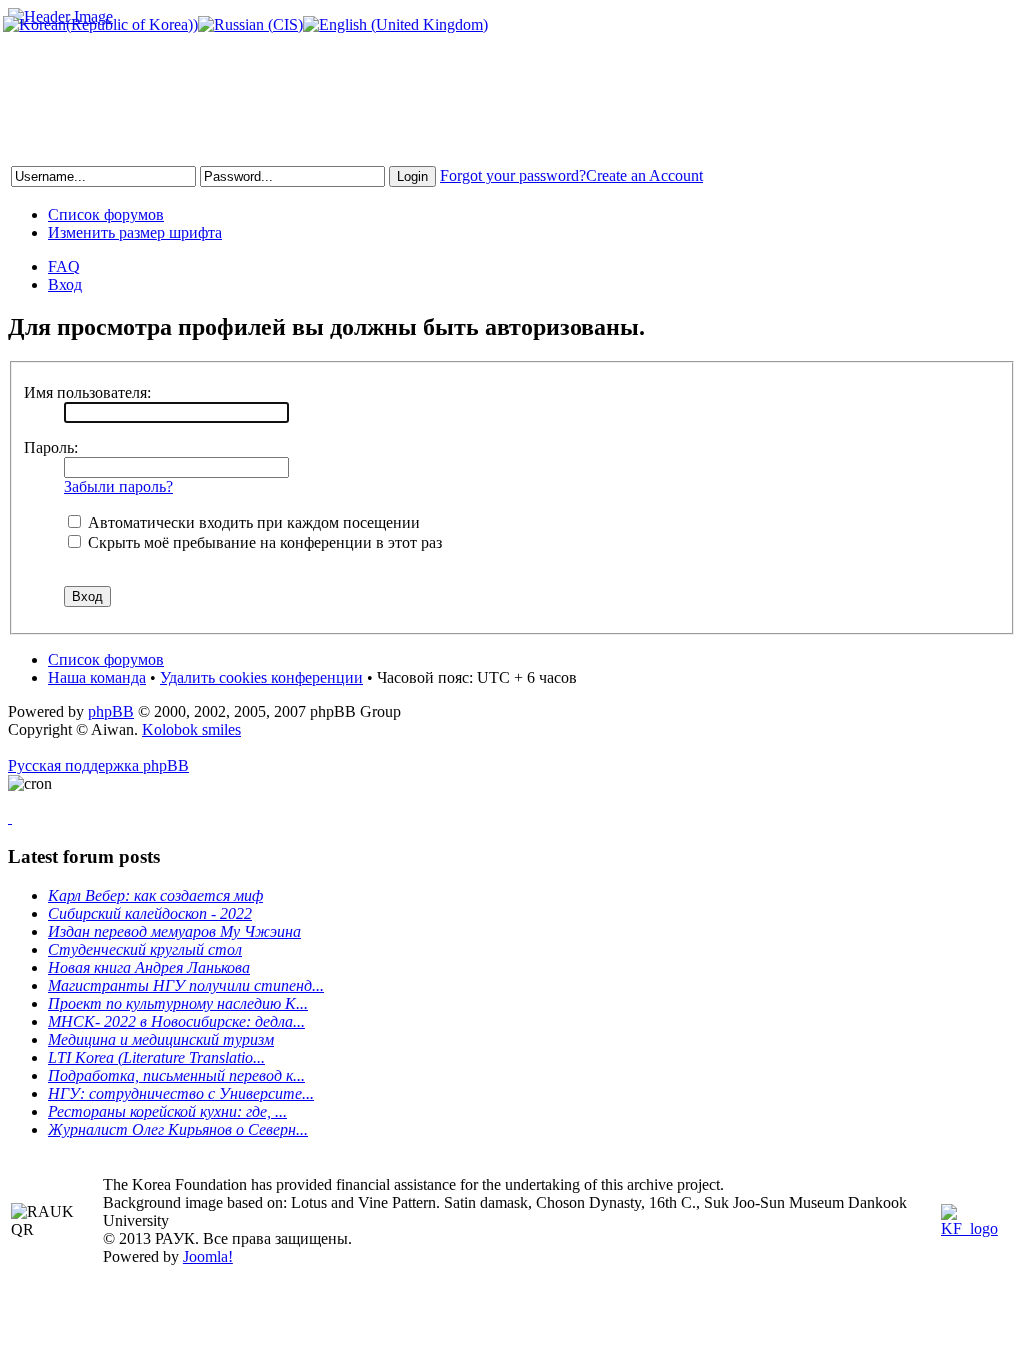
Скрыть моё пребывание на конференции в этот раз (263, 542)
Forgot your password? (513, 175)
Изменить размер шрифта (135, 232)
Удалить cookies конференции (261, 677)
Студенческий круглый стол (145, 949)
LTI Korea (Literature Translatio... (156, 1057)
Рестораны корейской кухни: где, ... (167, 1111)
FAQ (64, 266)
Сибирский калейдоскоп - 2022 (150, 913)
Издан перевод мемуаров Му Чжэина (174, 931)
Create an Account (644, 175)
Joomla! (208, 1256)
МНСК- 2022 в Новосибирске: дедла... (176, 1021)
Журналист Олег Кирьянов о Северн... (178, 1129)
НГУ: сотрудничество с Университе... (181, 1093)
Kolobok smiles (191, 729)
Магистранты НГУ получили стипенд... (186, 985)
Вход (65, 284)
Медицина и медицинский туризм (161, 1039)
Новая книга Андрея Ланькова (149, 967)
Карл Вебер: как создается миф (155, 895)
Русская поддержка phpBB (98, 765)
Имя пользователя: (87, 392)
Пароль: (51, 447)
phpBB (111, 711)
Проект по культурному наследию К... (178, 1003)
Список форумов (106, 214)
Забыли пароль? (118, 486)
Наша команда (97, 677)
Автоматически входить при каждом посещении (252, 522)
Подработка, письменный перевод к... (176, 1075)
